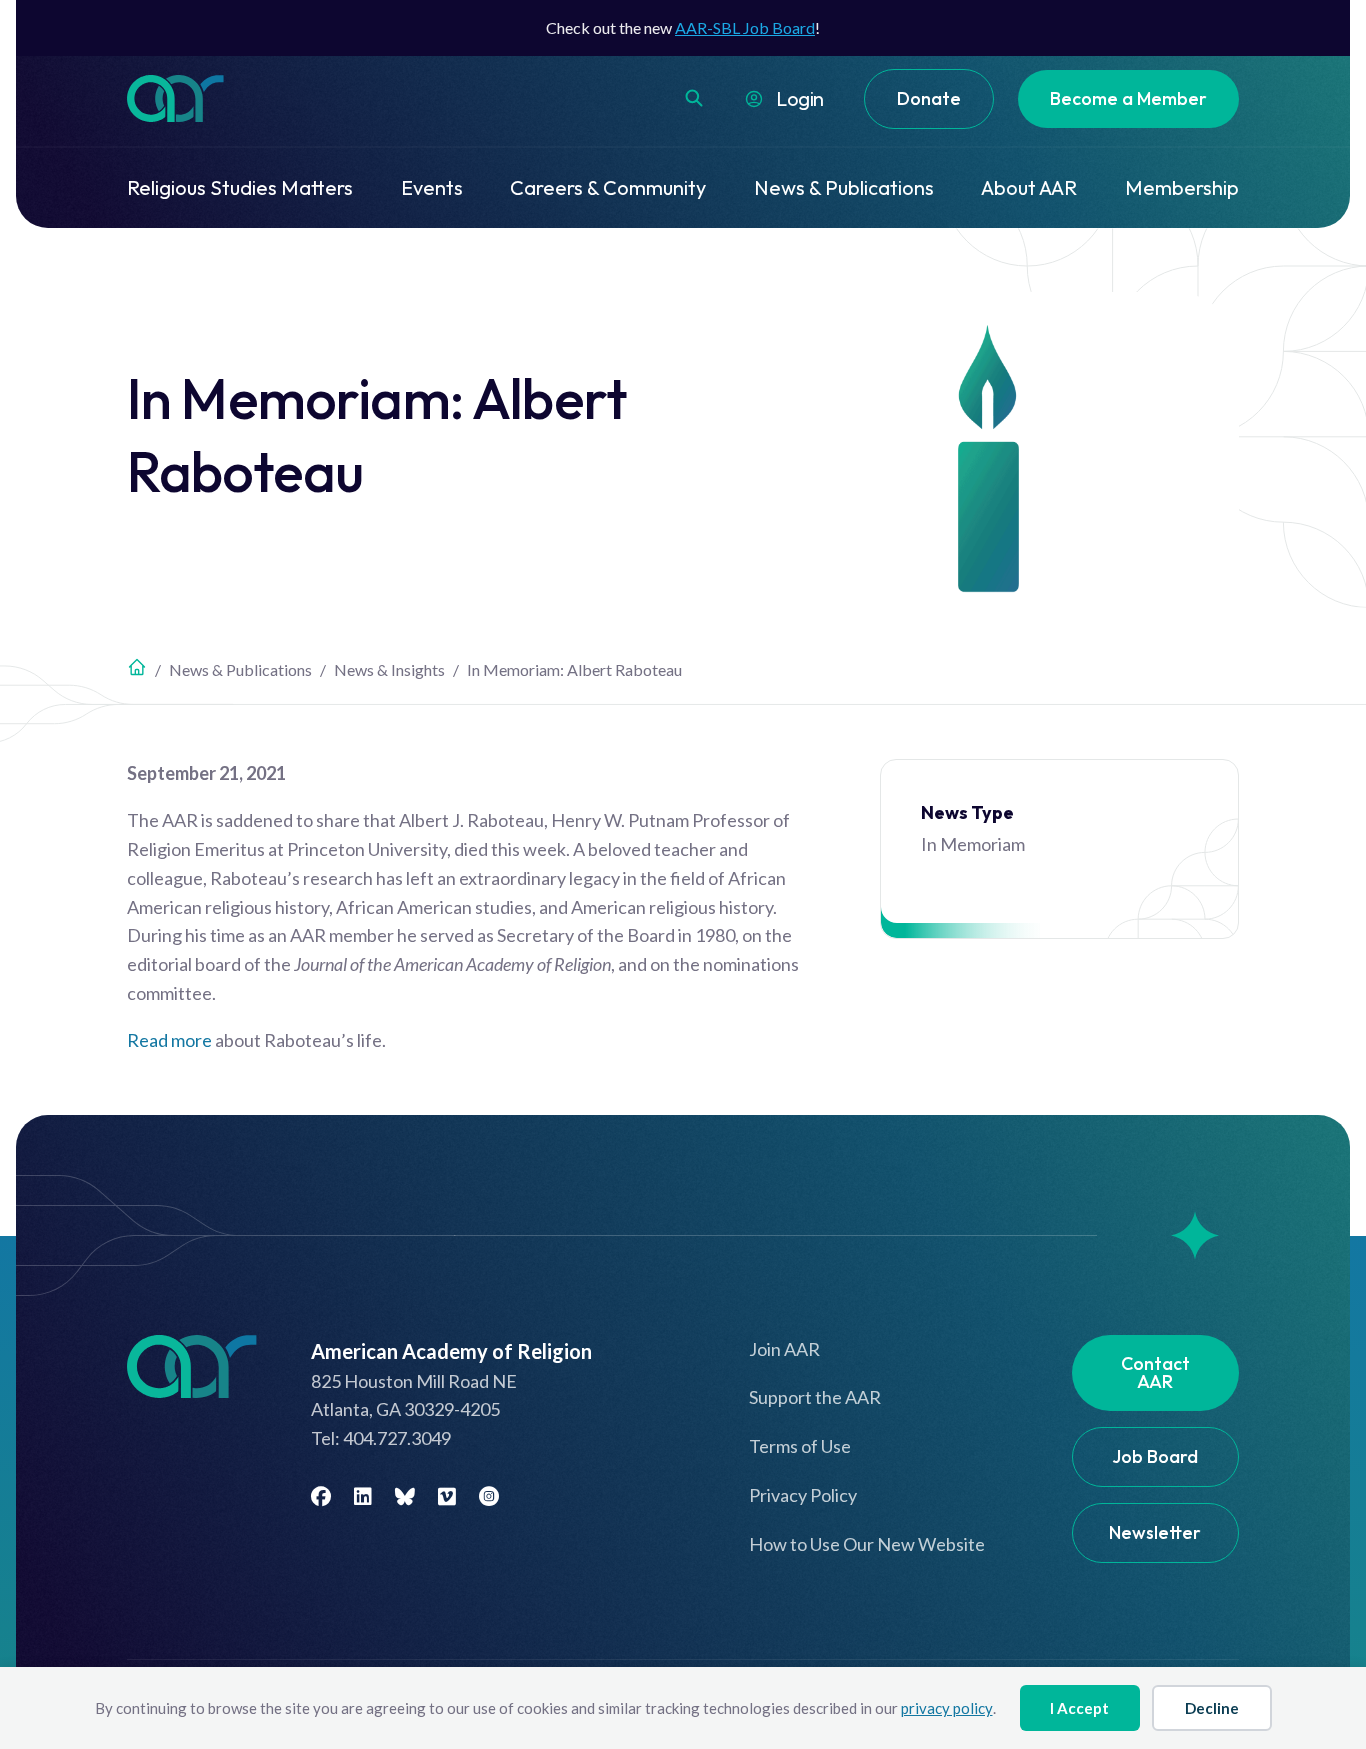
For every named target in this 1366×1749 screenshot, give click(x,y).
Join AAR (784, 1349)
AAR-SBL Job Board (745, 27)
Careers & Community (608, 187)
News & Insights (389, 669)
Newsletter (1155, 1532)
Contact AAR (1155, 1372)
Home (137, 667)
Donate (929, 98)
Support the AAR (815, 1397)
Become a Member (1128, 98)
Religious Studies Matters (240, 187)
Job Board (1155, 1456)
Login (800, 98)
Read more (169, 1040)
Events (432, 187)
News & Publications (844, 187)
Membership (1182, 187)
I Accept (1079, 1708)
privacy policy (947, 1708)
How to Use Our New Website (867, 1544)
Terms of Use (800, 1446)
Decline (1212, 1708)
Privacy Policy (803, 1495)
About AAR (1029, 187)
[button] (694, 98)
